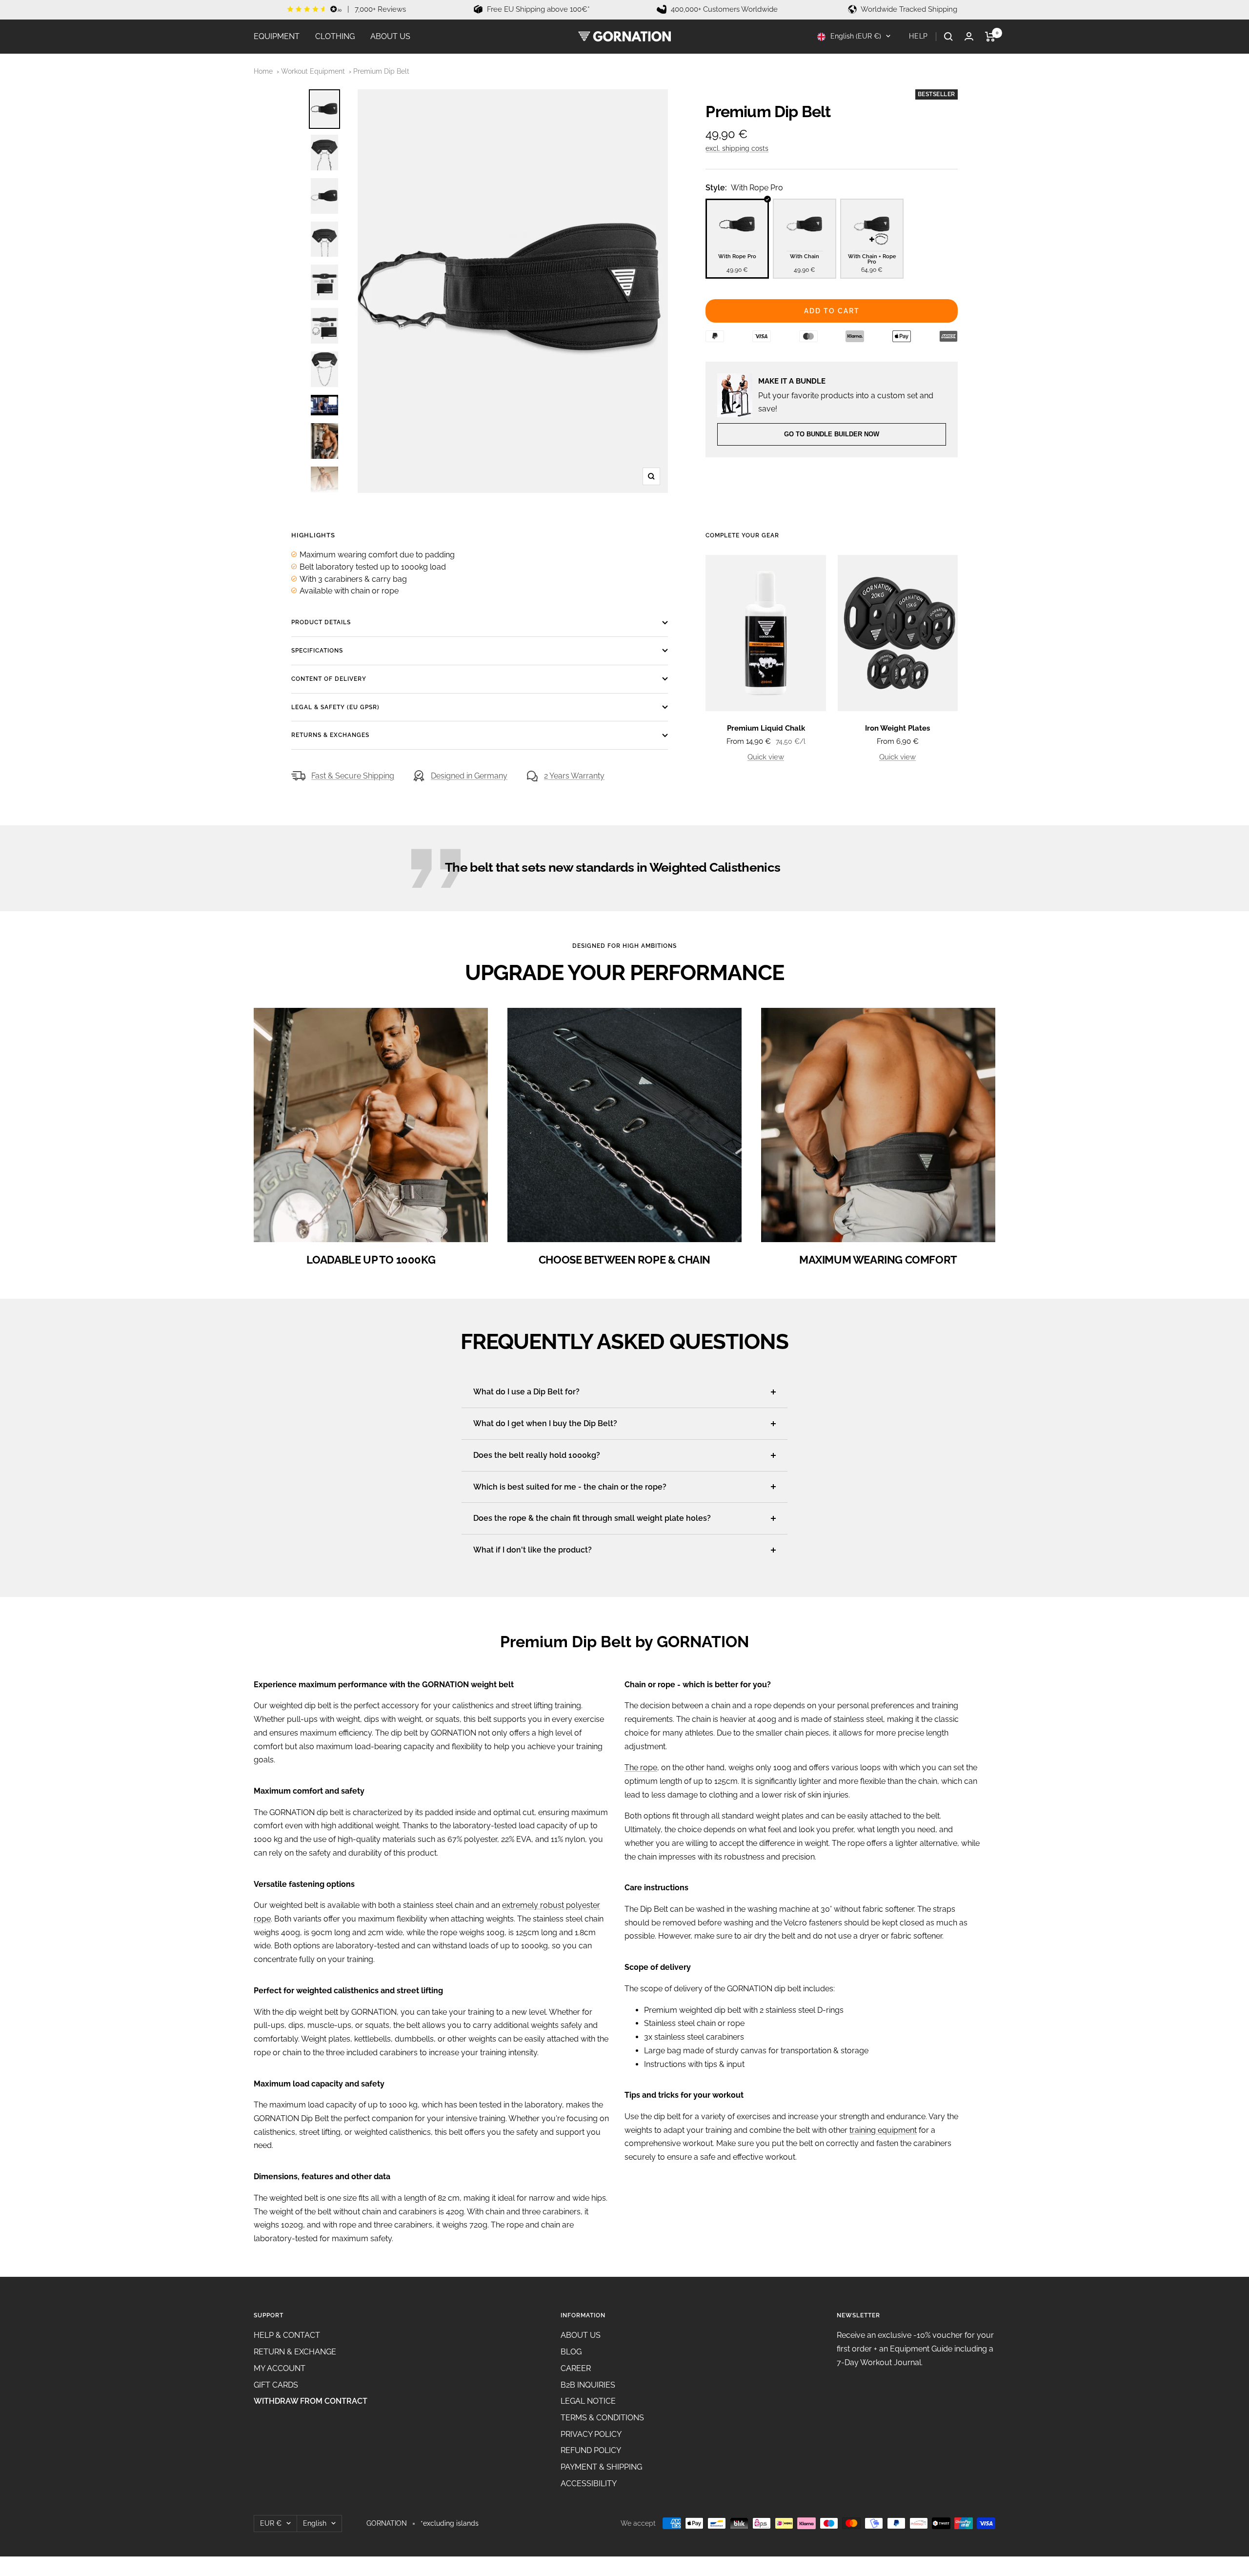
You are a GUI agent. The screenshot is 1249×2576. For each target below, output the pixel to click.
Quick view (766, 757)
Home (263, 71)
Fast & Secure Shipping (353, 776)
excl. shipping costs (737, 148)
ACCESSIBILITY (589, 2484)
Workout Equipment (313, 71)
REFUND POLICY (591, 2450)
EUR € (271, 2523)
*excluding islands (450, 2523)
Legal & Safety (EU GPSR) (335, 707)
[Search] (948, 37)
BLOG (571, 2352)
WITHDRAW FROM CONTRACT (311, 2401)
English (315, 2523)
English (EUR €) (855, 36)
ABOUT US (390, 36)
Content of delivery (329, 679)
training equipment (883, 2130)
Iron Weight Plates (897, 728)
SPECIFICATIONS (317, 651)
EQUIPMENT (277, 36)
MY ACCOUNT (280, 2368)
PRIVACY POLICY (591, 2434)
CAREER (576, 2368)
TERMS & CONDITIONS (602, 2418)
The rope (641, 1768)
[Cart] (990, 37)
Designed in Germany (469, 776)
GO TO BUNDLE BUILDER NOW (832, 434)
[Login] (969, 36)
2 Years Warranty (574, 776)
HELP (918, 36)
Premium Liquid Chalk (766, 728)
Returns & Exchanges (330, 735)
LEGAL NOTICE (588, 2401)
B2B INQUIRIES (588, 2385)
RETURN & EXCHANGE (295, 2352)
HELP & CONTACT (287, 2335)
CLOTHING (335, 36)
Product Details (321, 622)
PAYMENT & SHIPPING (601, 2467)
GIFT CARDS (276, 2385)
